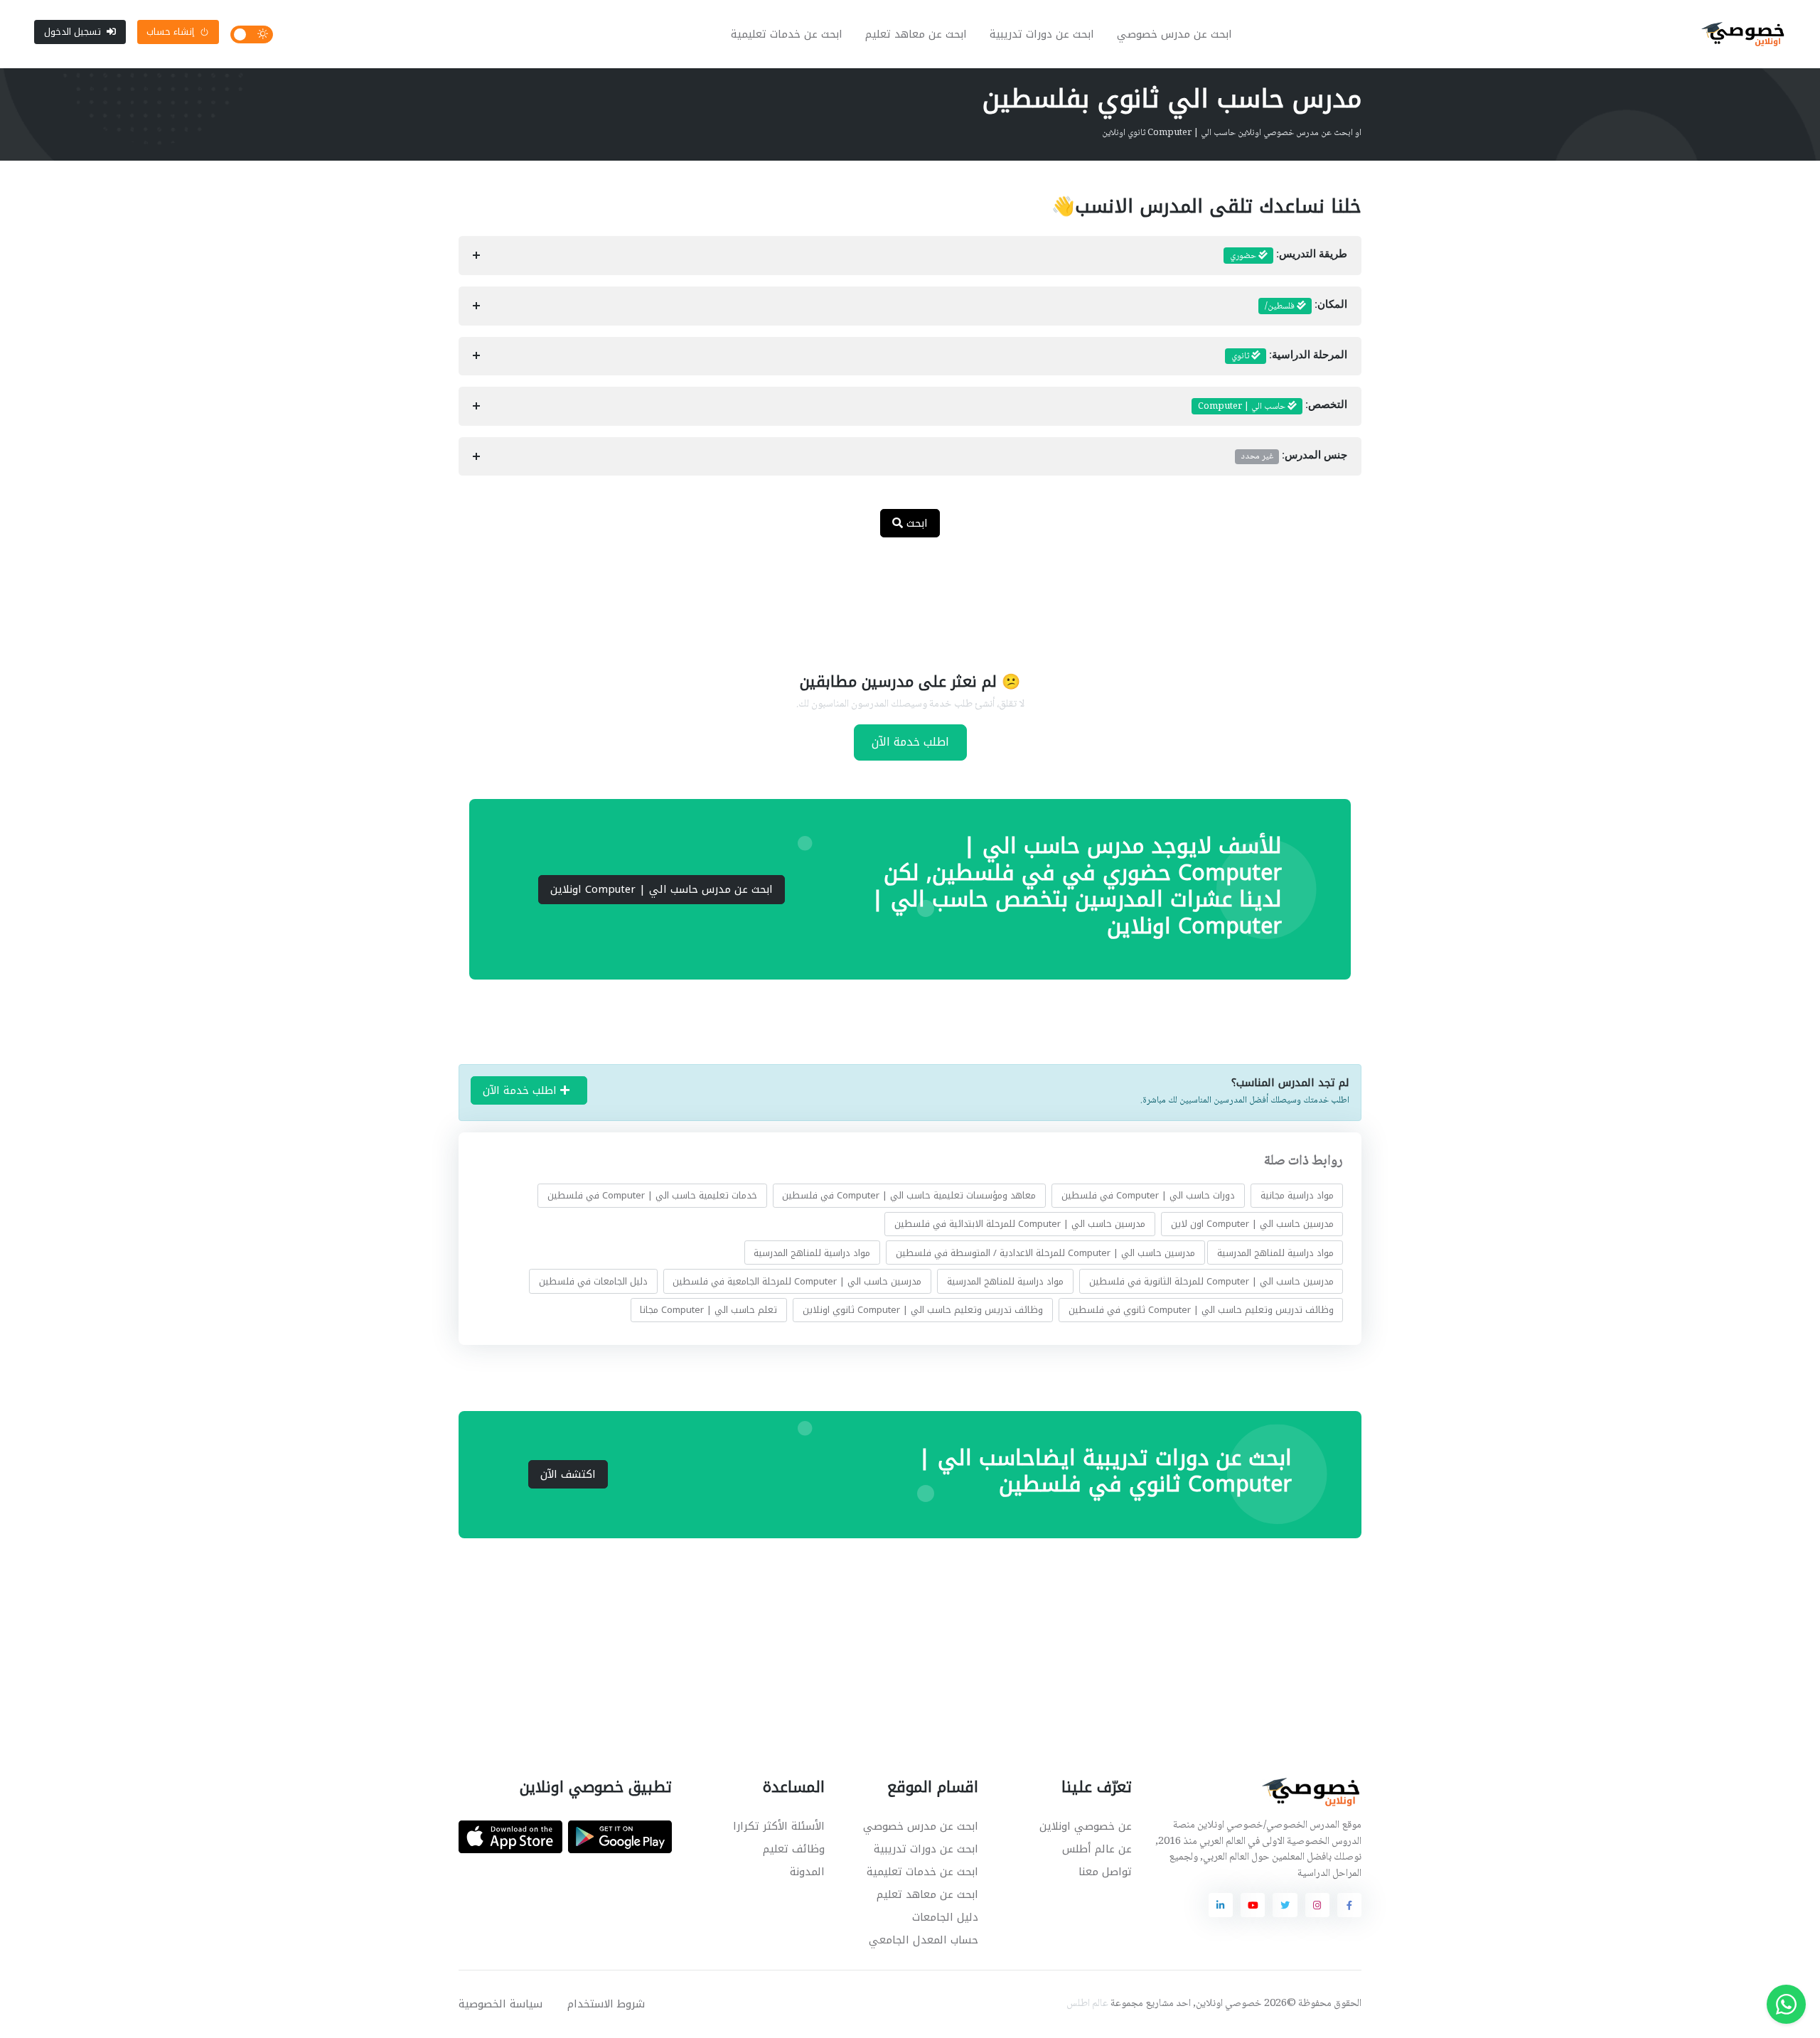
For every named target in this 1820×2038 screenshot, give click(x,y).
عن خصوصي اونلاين (1086, 1826)
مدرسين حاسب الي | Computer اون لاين (1252, 1224)
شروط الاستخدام (606, 2004)
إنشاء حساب (170, 32)
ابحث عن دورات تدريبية (1042, 34)
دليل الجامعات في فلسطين (593, 1281)
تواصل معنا (1105, 1872)
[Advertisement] (899, 596)
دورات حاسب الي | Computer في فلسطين (1148, 1195)
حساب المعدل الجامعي (924, 1940)
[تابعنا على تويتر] (1285, 1905)
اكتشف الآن (568, 1474)
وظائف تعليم (794, 1849)
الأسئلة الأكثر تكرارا (779, 1826)
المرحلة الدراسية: (1289, 356)
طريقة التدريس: (1289, 256)
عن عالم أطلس (1097, 1849)
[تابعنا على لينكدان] (1221, 1905)
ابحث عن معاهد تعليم (916, 34)
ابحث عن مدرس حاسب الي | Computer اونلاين (662, 889)
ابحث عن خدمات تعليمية (787, 34)
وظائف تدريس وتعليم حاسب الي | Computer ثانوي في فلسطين (1201, 1310)
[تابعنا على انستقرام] (1317, 1905)
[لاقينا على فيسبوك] (1349, 1905)
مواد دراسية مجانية (1297, 1195)
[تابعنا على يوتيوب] (1253, 1905)
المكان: (1306, 306)
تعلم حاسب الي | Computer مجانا (708, 1310)
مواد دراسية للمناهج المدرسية (1275, 1253)
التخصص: (1273, 407)
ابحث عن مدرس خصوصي (1174, 34)
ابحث (915, 523)
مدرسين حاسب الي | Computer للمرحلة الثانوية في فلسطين (1211, 1281)
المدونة (807, 1872)
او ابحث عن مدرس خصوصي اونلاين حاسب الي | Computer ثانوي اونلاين (1232, 133)
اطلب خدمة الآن (910, 742)
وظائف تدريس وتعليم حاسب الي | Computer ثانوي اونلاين (923, 1310)
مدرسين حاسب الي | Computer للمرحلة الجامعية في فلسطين (797, 1281)
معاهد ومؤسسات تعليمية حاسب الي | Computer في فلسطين (909, 1195)
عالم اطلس (1087, 2004)
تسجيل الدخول (73, 32)
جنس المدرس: (1294, 456)
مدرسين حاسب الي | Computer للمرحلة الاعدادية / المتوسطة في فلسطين (1045, 1253)
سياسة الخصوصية (500, 2004)
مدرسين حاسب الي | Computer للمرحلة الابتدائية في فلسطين (1020, 1224)
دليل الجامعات (945, 1917)
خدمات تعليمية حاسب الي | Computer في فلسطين (652, 1195)
